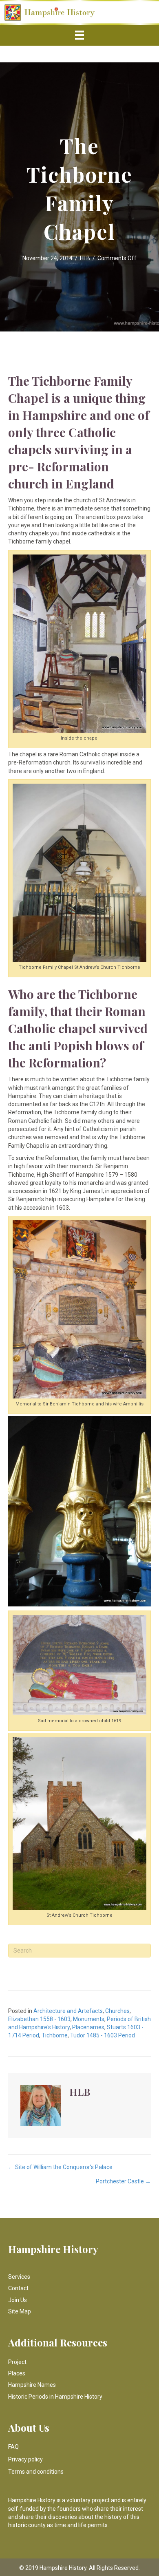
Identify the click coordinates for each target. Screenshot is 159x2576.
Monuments (89, 2019)
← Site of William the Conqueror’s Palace (60, 2167)
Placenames (88, 2027)
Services (19, 2277)
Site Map (20, 2311)
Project (17, 2362)
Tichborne (55, 2035)
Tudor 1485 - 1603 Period (103, 2035)
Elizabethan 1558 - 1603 (39, 2019)
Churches (117, 2011)
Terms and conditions (36, 2472)
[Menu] (79, 35)
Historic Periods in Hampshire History (55, 2397)
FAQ (13, 2447)
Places (17, 2373)
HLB (85, 258)
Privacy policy (25, 2459)
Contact (18, 2288)
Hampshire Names (32, 2385)
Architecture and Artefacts (68, 2011)
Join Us (18, 2300)
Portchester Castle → (123, 2181)
